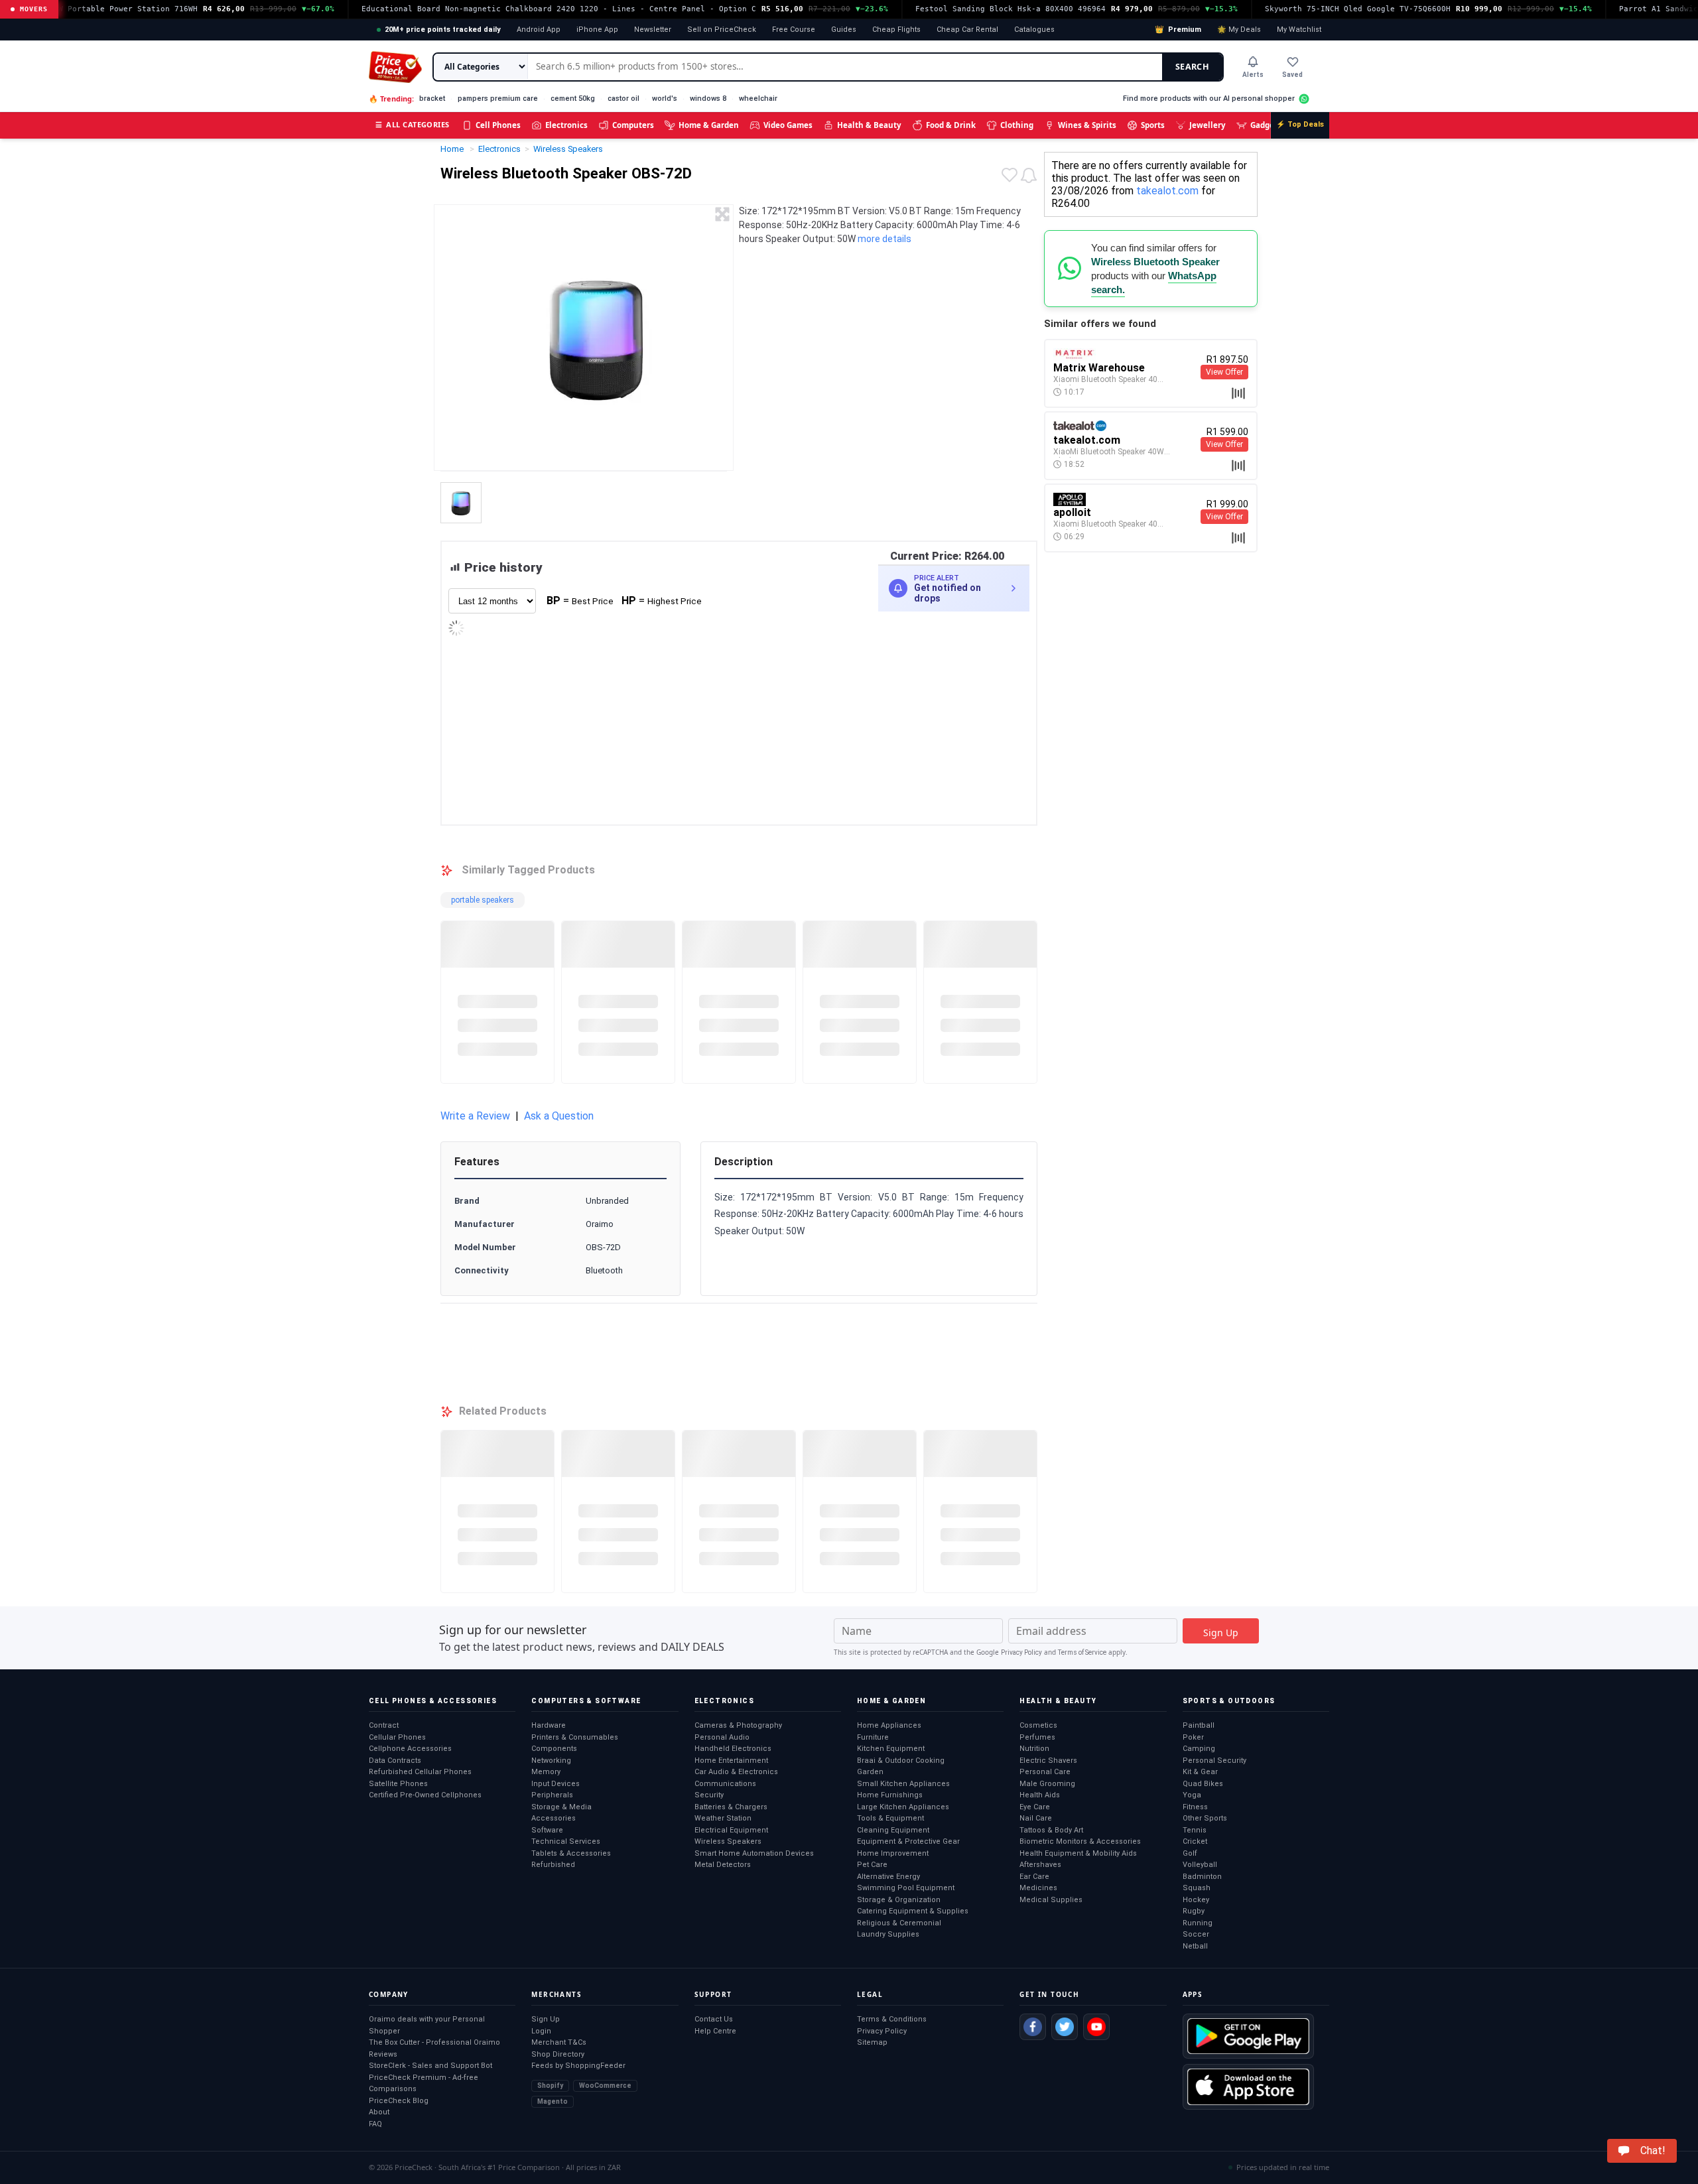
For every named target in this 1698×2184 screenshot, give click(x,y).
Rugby (1194, 1911)
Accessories (554, 1818)
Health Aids (1040, 1795)
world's (665, 98)
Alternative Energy (888, 1877)
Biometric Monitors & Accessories (1080, 1841)
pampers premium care (498, 98)
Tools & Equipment (890, 1818)
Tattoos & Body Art (1051, 1830)
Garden (870, 1772)
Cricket (1195, 1841)
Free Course (794, 30)
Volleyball (1200, 1865)
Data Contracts (395, 1761)
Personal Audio (722, 1737)
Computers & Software (586, 1701)
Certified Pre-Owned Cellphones (425, 1795)
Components (554, 1749)
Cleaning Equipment (893, 1830)
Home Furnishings (890, 1795)
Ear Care (1034, 1877)
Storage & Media (561, 1807)
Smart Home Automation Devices (754, 1853)
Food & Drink (951, 125)
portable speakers (483, 900)
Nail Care (1036, 1818)
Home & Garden (709, 125)
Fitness (1195, 1807)
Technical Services (566, 1841)
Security (709, 1795)
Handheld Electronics (733, 1749)
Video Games (788, 125)
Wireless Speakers (728, 1841)
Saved (1292, 75)
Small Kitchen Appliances (903, 1784)
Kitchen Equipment (891, 1749)
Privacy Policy (1021, 1652)
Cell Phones (498, 125)
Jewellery (1208, 125)
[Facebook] (1033, 2027)
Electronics (566, 125)
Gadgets (1266, 125)
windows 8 (708, 98)
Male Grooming (1047, 1784)
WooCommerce (605, 2086)
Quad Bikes (1203, 1784)
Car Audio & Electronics (736, 1772)
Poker (1193, 1737)
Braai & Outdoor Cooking (901, 1761)
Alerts (1253, 75)
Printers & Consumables (575, 1737)
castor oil (623, 98)
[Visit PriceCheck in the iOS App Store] (1248, 2087)
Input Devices (555, 1784)
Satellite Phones (398, 1784)
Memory (546, 1772)
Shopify (550, 2086)
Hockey (1196, 1900)
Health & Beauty (869, 125)
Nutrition (1034, 1749)
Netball (1195, 1946)
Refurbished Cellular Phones (420, 1772)
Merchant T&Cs (559, 2042)
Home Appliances (889, 1725)
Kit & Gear (1200, 1772)
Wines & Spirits (1087, 125)
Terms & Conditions (892, 2019)
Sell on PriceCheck (722, 30)
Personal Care (1045, 1772)
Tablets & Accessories (571, 1853)
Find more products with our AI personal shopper (1209, 98)
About (379, 2112)
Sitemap (872, 2042)
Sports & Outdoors (1229, 1701)
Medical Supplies (1051, 1900)
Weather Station (723, 1818)
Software (547, 1830)
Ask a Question (559, 1116)
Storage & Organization (899, 1900)
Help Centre (715, 2031)
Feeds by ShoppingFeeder (578, 2066)
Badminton (1202, 1877)
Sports (1153, 125)
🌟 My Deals (1239, 30)
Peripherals (552, 1795)
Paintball (1199, 1725)
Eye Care (1035, 1807)
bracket (432, 98)
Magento (553, 2101)
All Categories (413, 124)
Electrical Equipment (731, 1830)
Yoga (1192, 1795)
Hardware (549, 1725)
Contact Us (714, 2019)
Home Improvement (893, 1853)
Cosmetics (1038, 1725)
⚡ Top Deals (1300, 124)
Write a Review (475, 1116)
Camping (1199, 1749)
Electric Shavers (1048, 1761)
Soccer (1196, 1934)
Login (541, 2031)
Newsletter (653, 30)
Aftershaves (1040, 1865)
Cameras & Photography (738, 1725)
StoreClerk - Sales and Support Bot (430, 2066)
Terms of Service (1082, 1652)
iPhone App (597, 30)
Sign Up (546, 2019)
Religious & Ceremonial (899, 1923)
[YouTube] (1096, 2027)
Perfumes (1037, 1737)
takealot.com (1167, 191)
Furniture (873, 1737)
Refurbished (553, 1865)
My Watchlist (1299, 30)
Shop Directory (558, 2054)
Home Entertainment (731, 1761)
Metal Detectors (723, 1865)
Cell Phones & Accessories (433, 1701)
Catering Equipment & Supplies (913, 1911)
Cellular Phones (397, 1737)
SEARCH (1192, 67)
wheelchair (758, 98)
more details (884, 239)
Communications (725, 1784)
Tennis (1195, 1830)
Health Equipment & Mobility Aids (1078, 1853)
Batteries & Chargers (731, 1807)
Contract (384, 1725)
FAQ (375, 2124)
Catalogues (1034, 30)
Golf (1190, 1853)
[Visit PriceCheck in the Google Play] (1248, 2036)
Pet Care (872, 1865)
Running (1198, 1923)
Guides (844, 30)
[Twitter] (1065, 2027)
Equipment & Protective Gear (908, 1841)
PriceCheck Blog (399, 2101)
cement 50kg (573, 98)
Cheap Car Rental (967, 30)
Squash (1197, 1888)
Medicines (1038, 1888)
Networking (551, 1761)
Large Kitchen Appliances (903, 1807)
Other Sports (1205, 1818)
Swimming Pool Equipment (906, 1888)
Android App (539, 30)
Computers (633, 125)
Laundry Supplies (888, 1934)
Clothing (1017, 125)
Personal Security (1214, 1761)
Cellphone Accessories (410, 1749)
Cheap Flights (896, 30)
